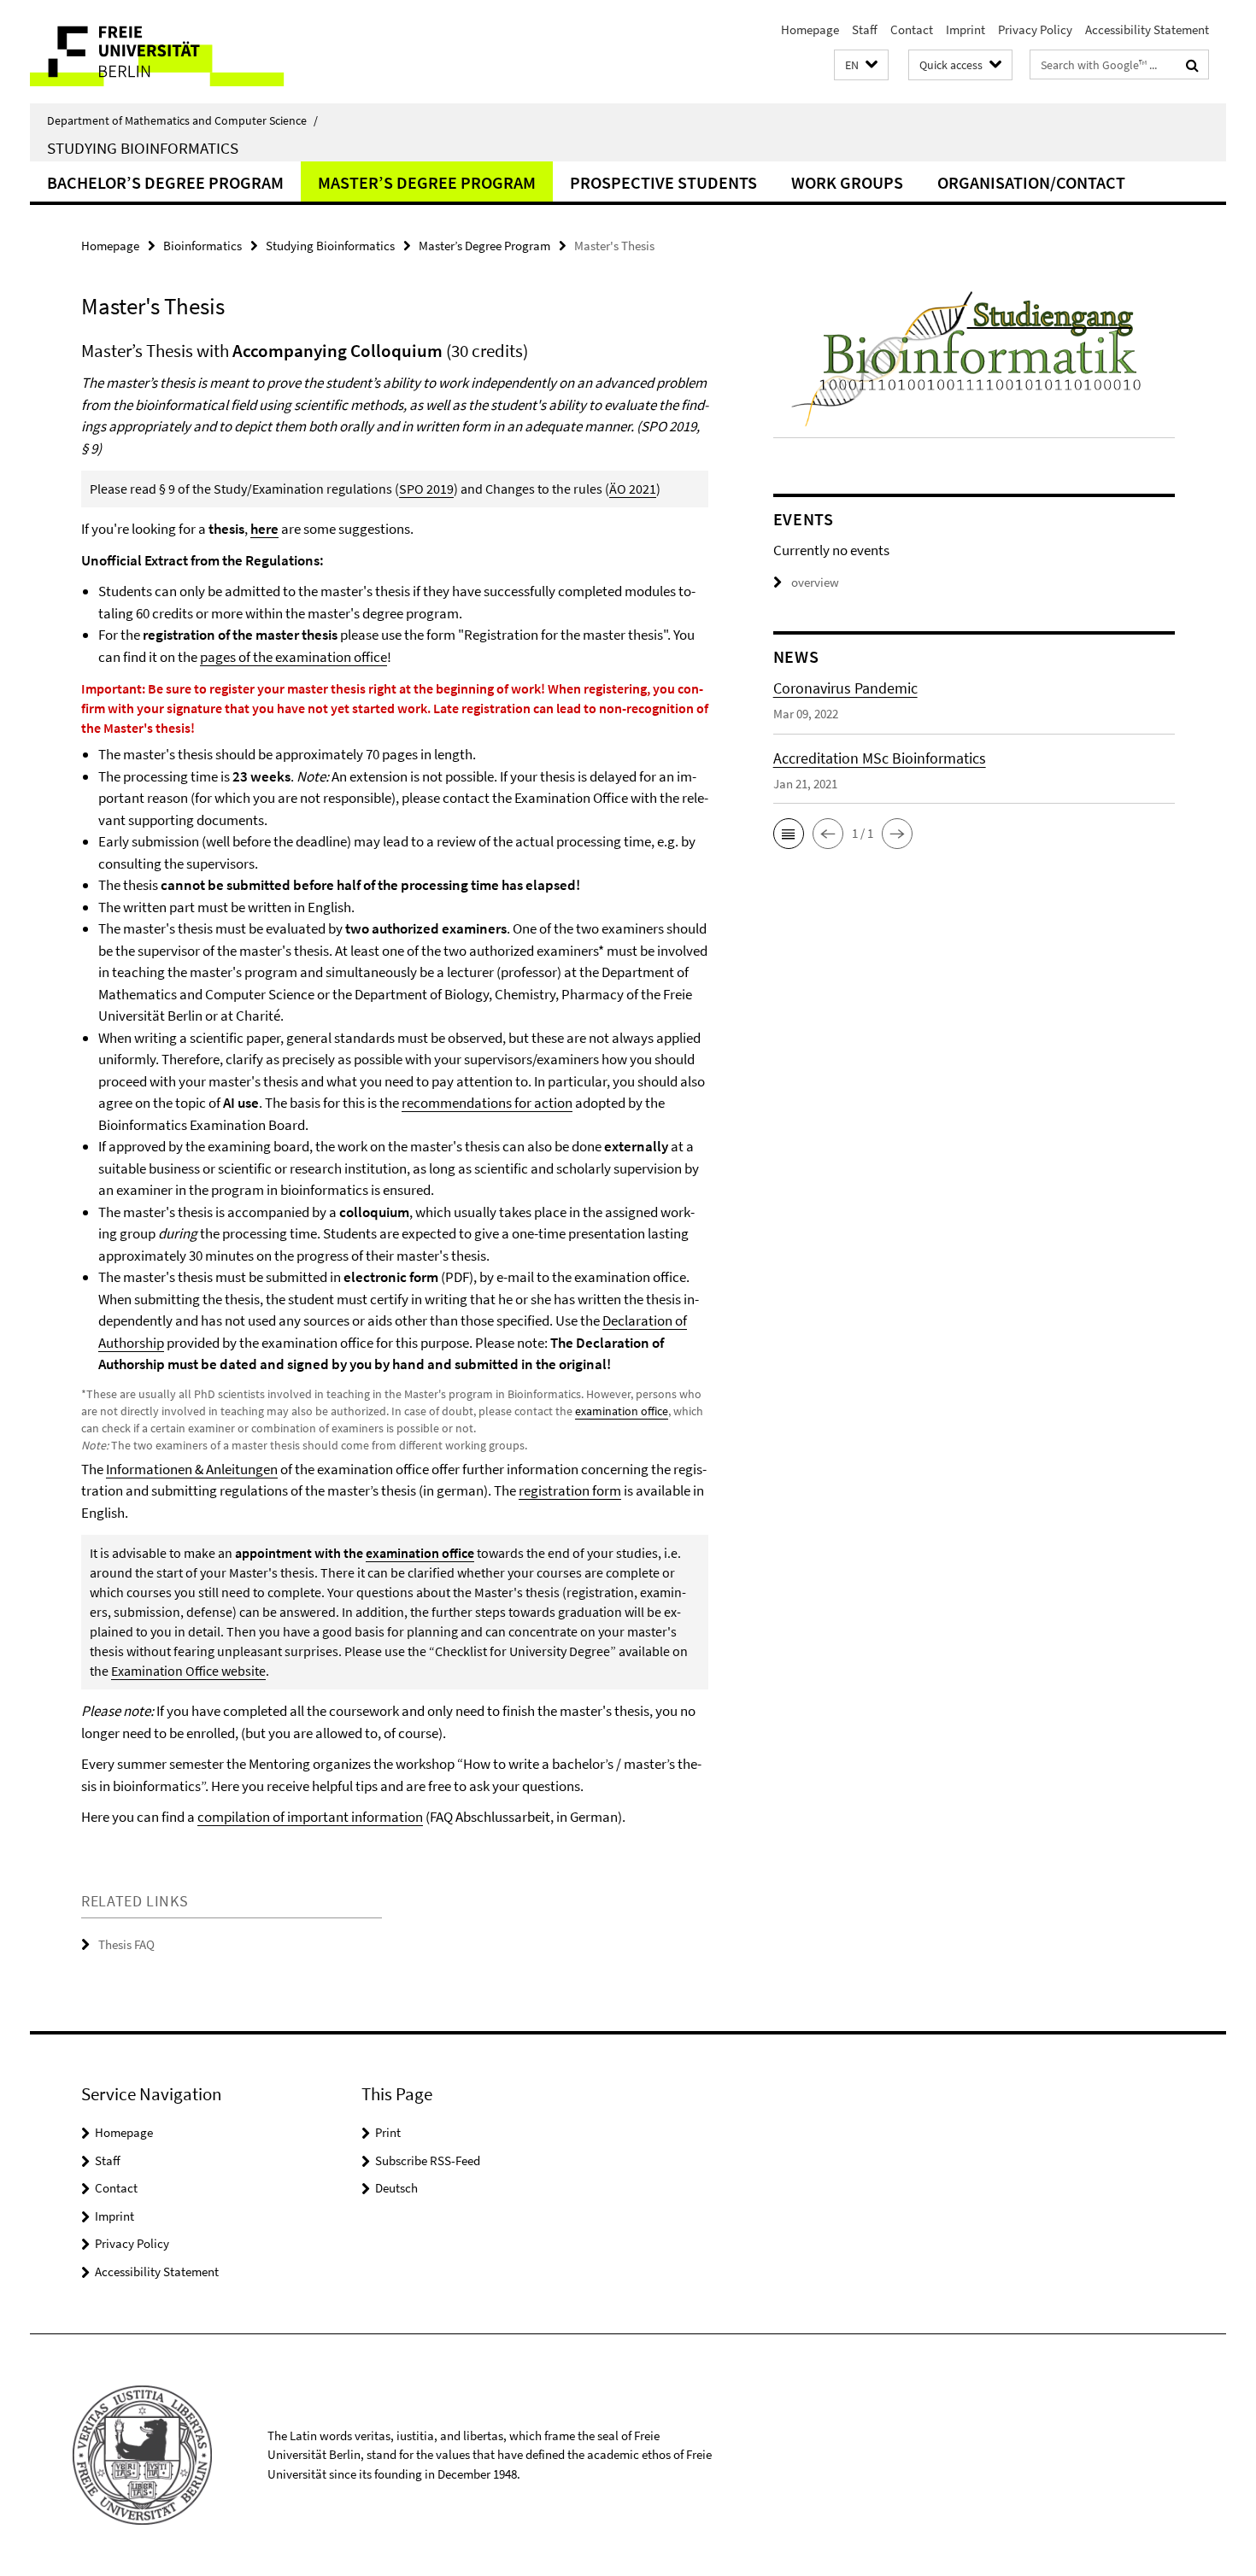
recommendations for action (487, 1103)
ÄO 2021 (633, 489)
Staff (865, 29)
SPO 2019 (426, 489)
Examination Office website (188, 1671)
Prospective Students (663, 182)
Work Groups (847, 182)
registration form (570, 1490)
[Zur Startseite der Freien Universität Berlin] (173, 52)
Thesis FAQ (126, 1944)
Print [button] (388, 2132)
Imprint (965, 29)
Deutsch (396, 2188)
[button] (861, 65)
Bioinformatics (202, 246)
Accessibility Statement (1147, 29)
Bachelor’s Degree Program (165, 182)
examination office (622, 1411)
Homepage (810, 29)
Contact (912, 29)
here (264, 529)
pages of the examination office (293, 657)
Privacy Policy (1035, 29)
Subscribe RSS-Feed (428, 2160)
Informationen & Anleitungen (192, 1469)
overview (815, 582)
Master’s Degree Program (427, 182)
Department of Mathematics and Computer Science (182, 120)
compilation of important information (310, 1817)
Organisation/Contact (1031, 182)
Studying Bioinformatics (143, 148)
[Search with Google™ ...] (1192, 65)
